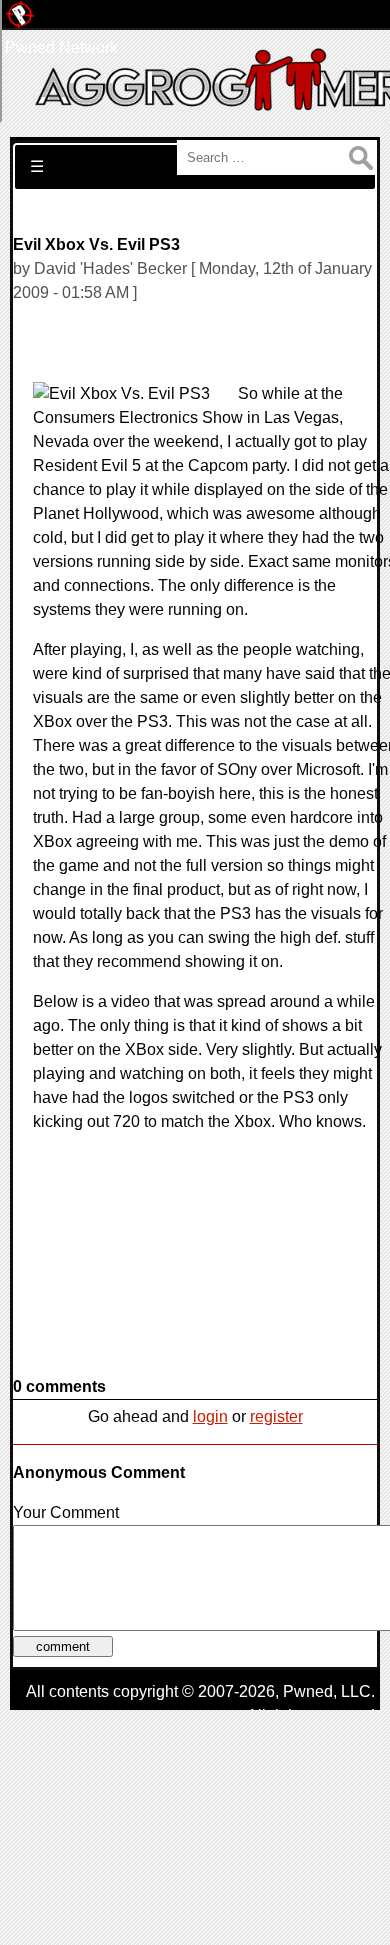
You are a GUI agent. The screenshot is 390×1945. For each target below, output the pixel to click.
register (276, 1416)
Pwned (308, 1691)
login (210, 1416)
